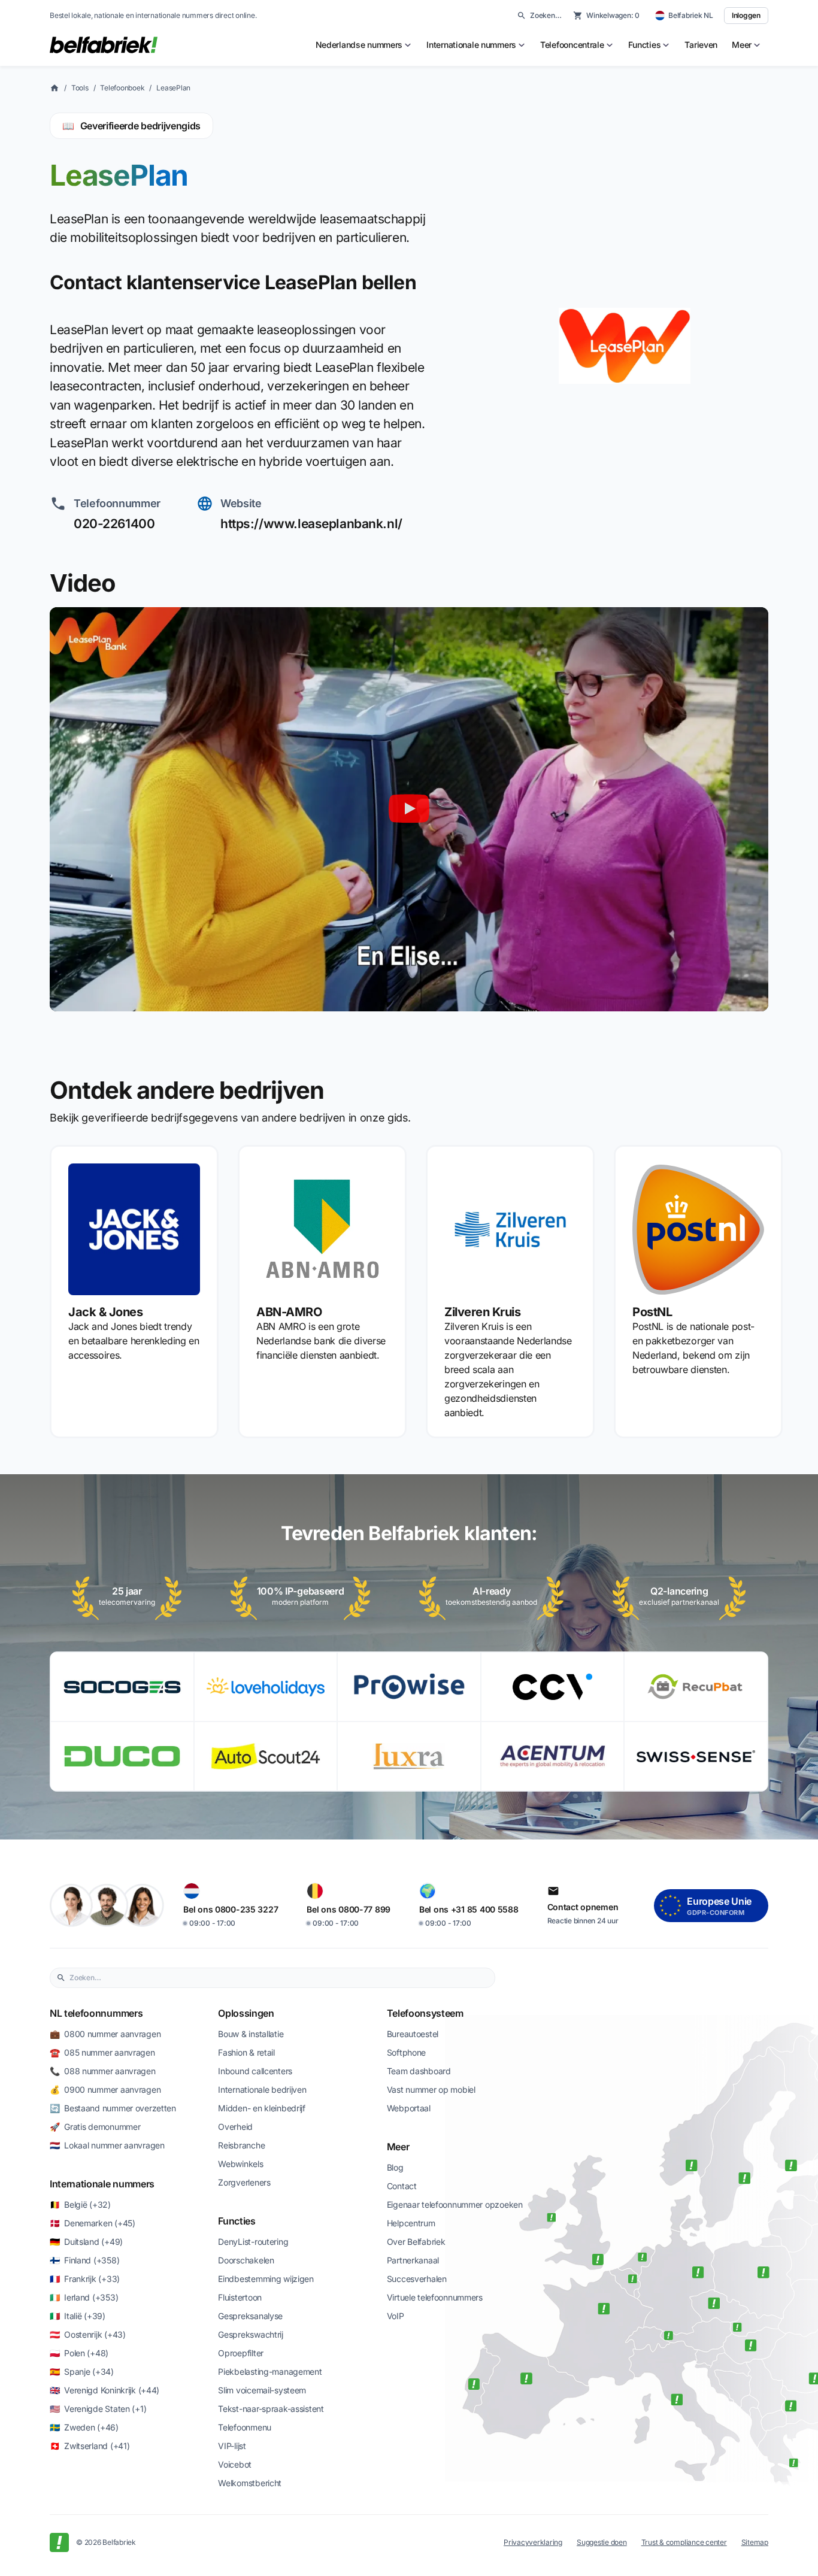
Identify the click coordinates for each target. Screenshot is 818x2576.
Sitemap (755, 2542)
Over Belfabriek (416, 2242)
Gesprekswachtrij (251, 2334)
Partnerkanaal (413, 2260)
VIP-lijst (232, 2446)
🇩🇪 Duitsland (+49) (86, 2242)
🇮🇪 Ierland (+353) (84, 2297)
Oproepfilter (241, 2353)
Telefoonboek (122, 88)
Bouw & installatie (251, 2034)
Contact (402, 2186)
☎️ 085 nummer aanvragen (102, 2052)
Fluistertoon (240, 2297)
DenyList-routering (253, 2242)
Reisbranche (241, 2145)
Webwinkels (240, 2164)
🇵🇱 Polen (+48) (79, 2353)
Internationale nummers (102, 2184)
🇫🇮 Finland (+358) (84, 2260)
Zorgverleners (244, 2182)
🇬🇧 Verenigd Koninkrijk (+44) (104, 2390)
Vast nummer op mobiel (431, 2089)
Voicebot (235, 2464)
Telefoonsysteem (425, 2013)
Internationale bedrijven (262, 2089)
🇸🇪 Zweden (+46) (84, 2427)
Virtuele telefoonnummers (435, 2297)
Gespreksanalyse (250, 2316)
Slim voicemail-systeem (262, 2390)
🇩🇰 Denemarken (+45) (93, 2223)
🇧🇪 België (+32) (80, 2204)
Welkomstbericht (250, 2483)
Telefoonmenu (245, 2427)
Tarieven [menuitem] (701, 45)
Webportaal (409, 2108)
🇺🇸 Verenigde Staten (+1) (98, 2409)
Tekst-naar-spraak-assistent (271, 2409)
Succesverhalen (417, 2279)
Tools (80, 88)
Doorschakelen (246, 2260)
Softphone (406, 2052)
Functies (237, 2221)
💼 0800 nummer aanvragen (105, 2034)
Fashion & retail (246, 2052)
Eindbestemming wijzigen (266, 2279)
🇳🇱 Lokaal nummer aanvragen (107, 2145)
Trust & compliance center (684, 2542)
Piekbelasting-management (270, 2372)
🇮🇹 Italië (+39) (78, 2316)
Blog (395, 2167)
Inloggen (746, 15)
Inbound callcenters (255, 2071)
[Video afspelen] (409, 809)
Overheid (235, 2127)
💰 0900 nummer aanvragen (105, 2089)
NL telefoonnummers (96, 2013)
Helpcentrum (411, 2223)
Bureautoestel (413, 2034)
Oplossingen (246, 2013)
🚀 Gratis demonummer (95, 2127)
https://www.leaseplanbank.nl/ (311, 524)
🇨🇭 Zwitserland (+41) (90, 2446)
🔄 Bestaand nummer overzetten (113, 2108)
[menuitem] (364, 45)
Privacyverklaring (533, 2542)
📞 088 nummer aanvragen (103, 2071)
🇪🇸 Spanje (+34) (82, 2372)
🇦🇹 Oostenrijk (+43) (88, 2334)
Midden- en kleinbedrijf (262, 2108)
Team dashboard (419, 2071)
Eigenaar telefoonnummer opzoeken (455, 2204)
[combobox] (279, 1978)
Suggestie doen (602, 2542)
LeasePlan (173, 88)
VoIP (396, 2316)
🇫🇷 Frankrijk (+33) (85, 2279)
